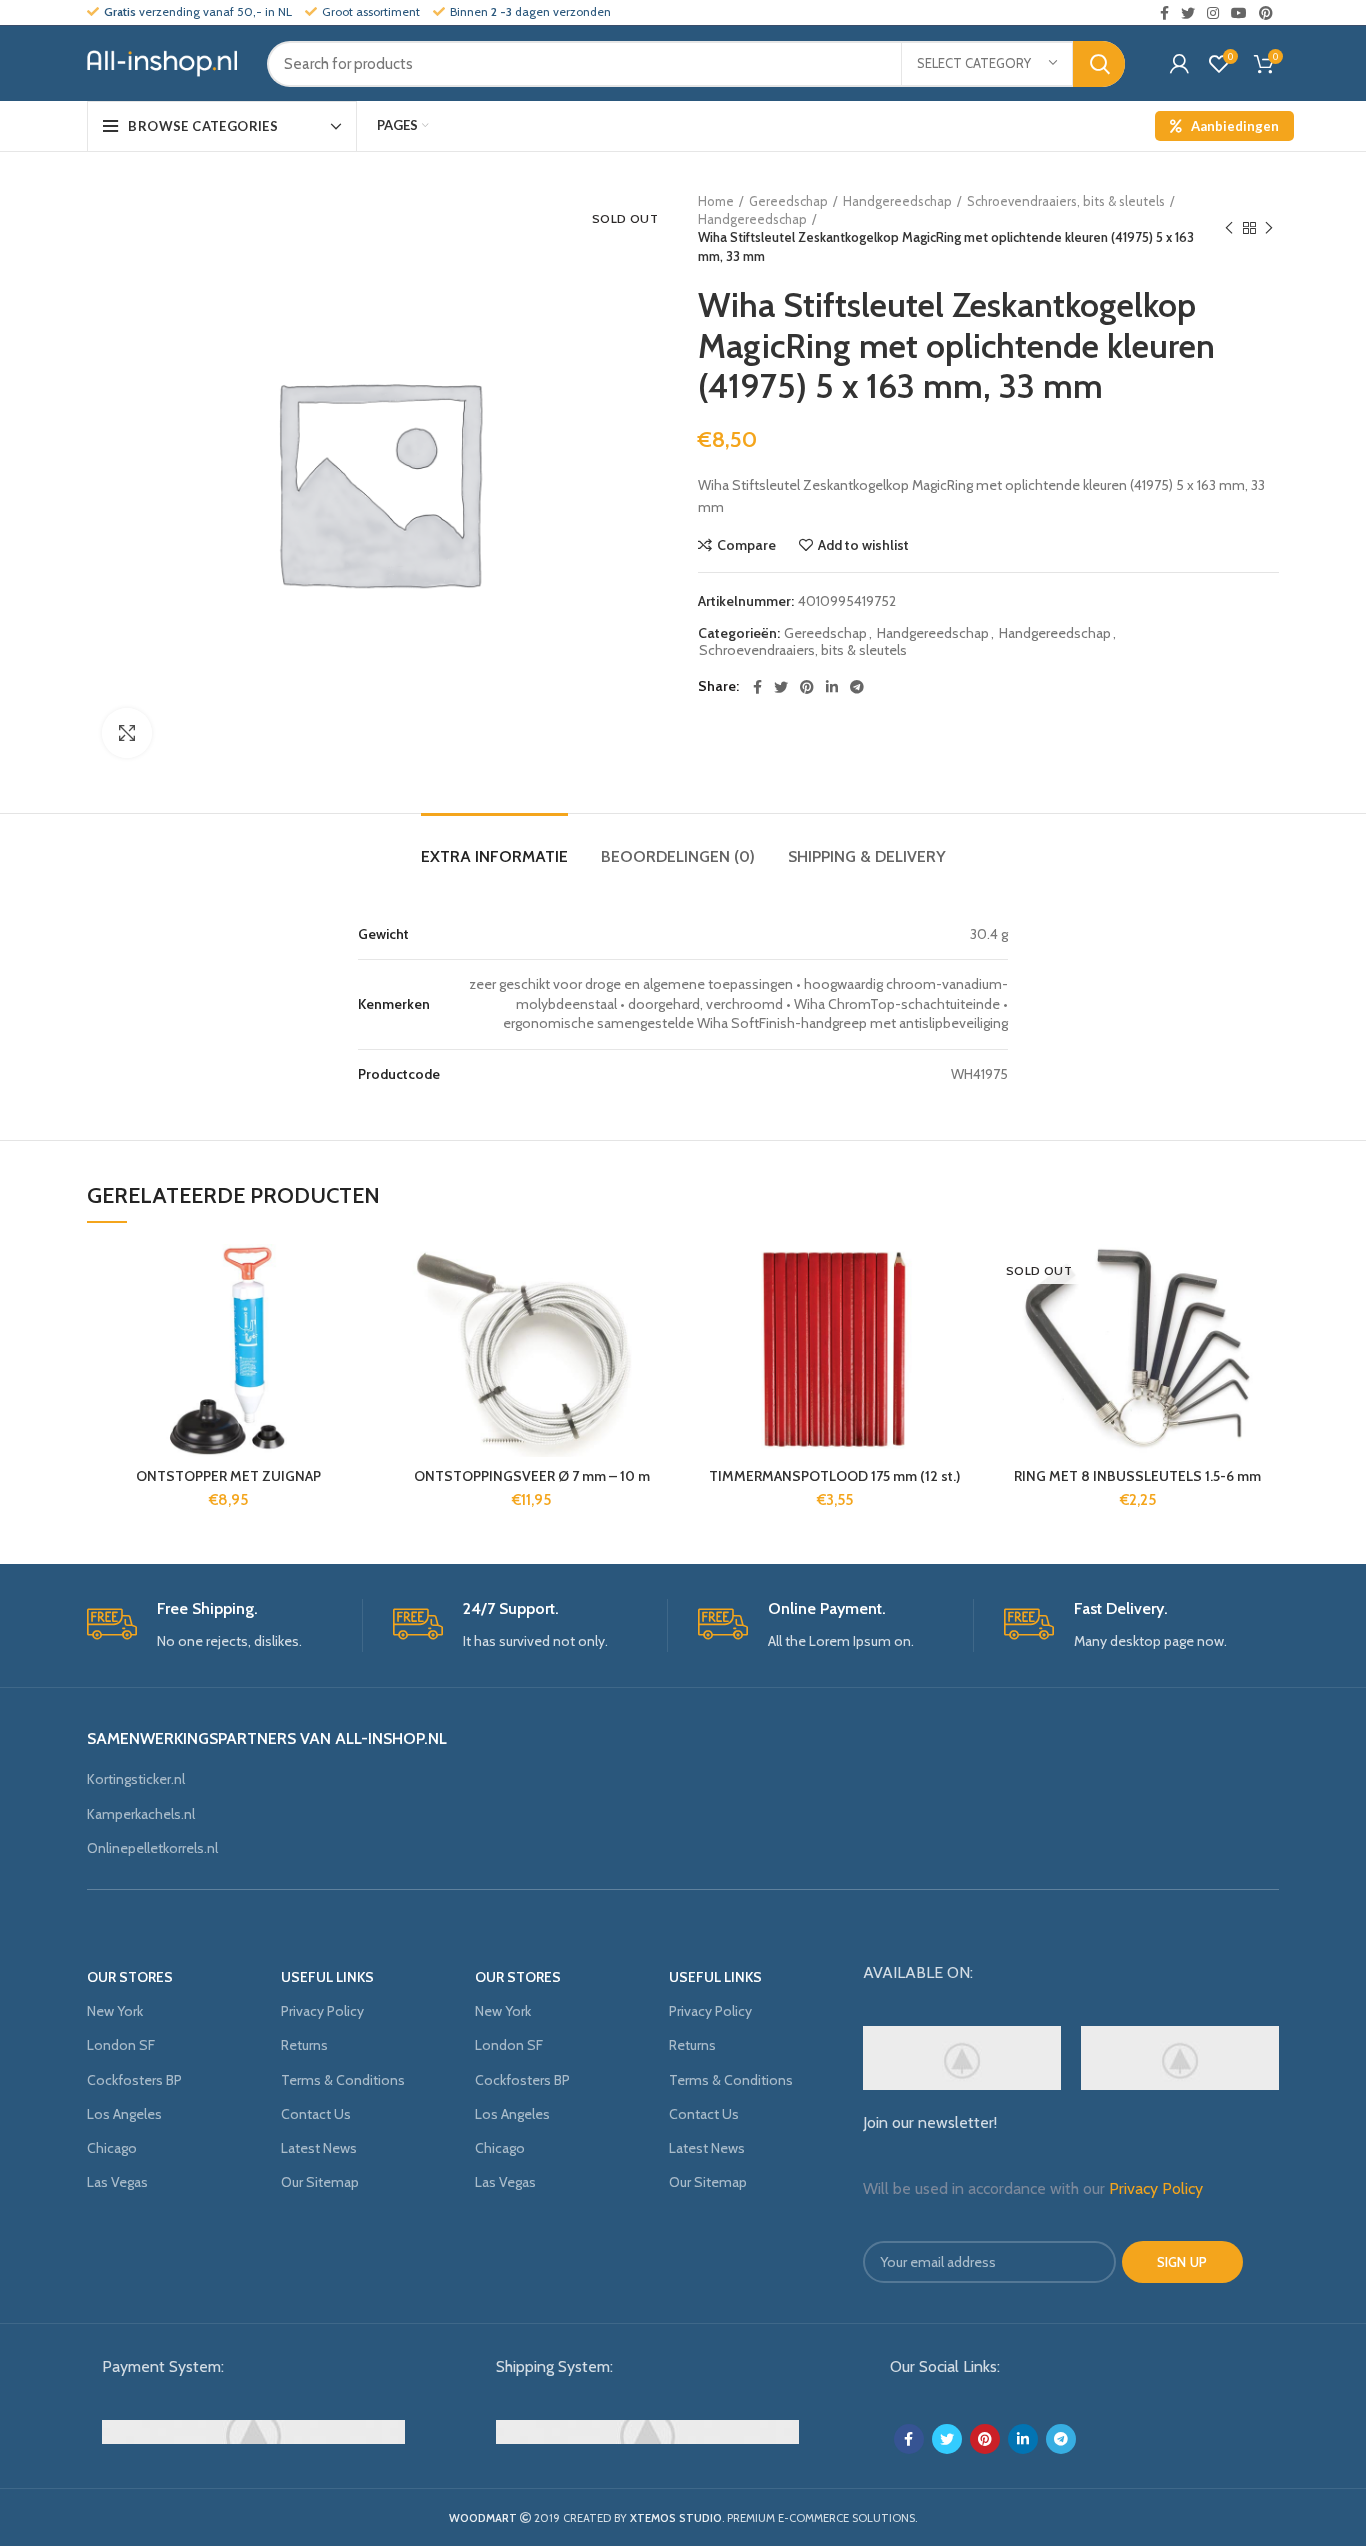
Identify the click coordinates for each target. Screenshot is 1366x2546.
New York (115, 2011)
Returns (304, 2045)
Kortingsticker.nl (136, 1779)
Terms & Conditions (343, 2080)
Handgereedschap (897, 201)
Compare (746, 545)
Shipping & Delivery (867, 856)
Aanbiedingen (1235, 126)
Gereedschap (788, 201)
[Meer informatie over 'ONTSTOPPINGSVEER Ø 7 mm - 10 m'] (658, 1321)
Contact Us (316, 2114)
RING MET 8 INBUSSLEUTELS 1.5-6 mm (1137, 1476)
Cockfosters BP (134, 2080)
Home (716, 201)
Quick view (355, 1366)
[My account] (1179, 64)
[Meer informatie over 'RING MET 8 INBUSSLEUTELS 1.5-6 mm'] (1264, 1321)
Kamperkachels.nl (141, 1814)
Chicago (112, 2148)
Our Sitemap (320, 2182)
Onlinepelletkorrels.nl (152, 1848)
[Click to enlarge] (127, 733)
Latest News (319, 2148)
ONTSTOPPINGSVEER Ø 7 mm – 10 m (532, 1476)
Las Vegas (117, 2182)
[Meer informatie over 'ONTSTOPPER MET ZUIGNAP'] (355, 1321)
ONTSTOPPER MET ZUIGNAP (228, 1476)
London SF (121, 2045)
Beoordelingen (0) (678, 856)
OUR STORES (130, 1977)
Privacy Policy (322, 2011)
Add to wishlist (863, 545)
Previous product (1229, 228)
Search (1099, 64)
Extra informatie (494, 856)
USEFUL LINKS (327, 1977)
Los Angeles (124, 2114)
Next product (1269, 228)
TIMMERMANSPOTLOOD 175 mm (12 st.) (834, 1476)
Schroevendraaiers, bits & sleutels (1066, 201)
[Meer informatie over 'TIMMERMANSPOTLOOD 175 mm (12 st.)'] (961, 1321)
